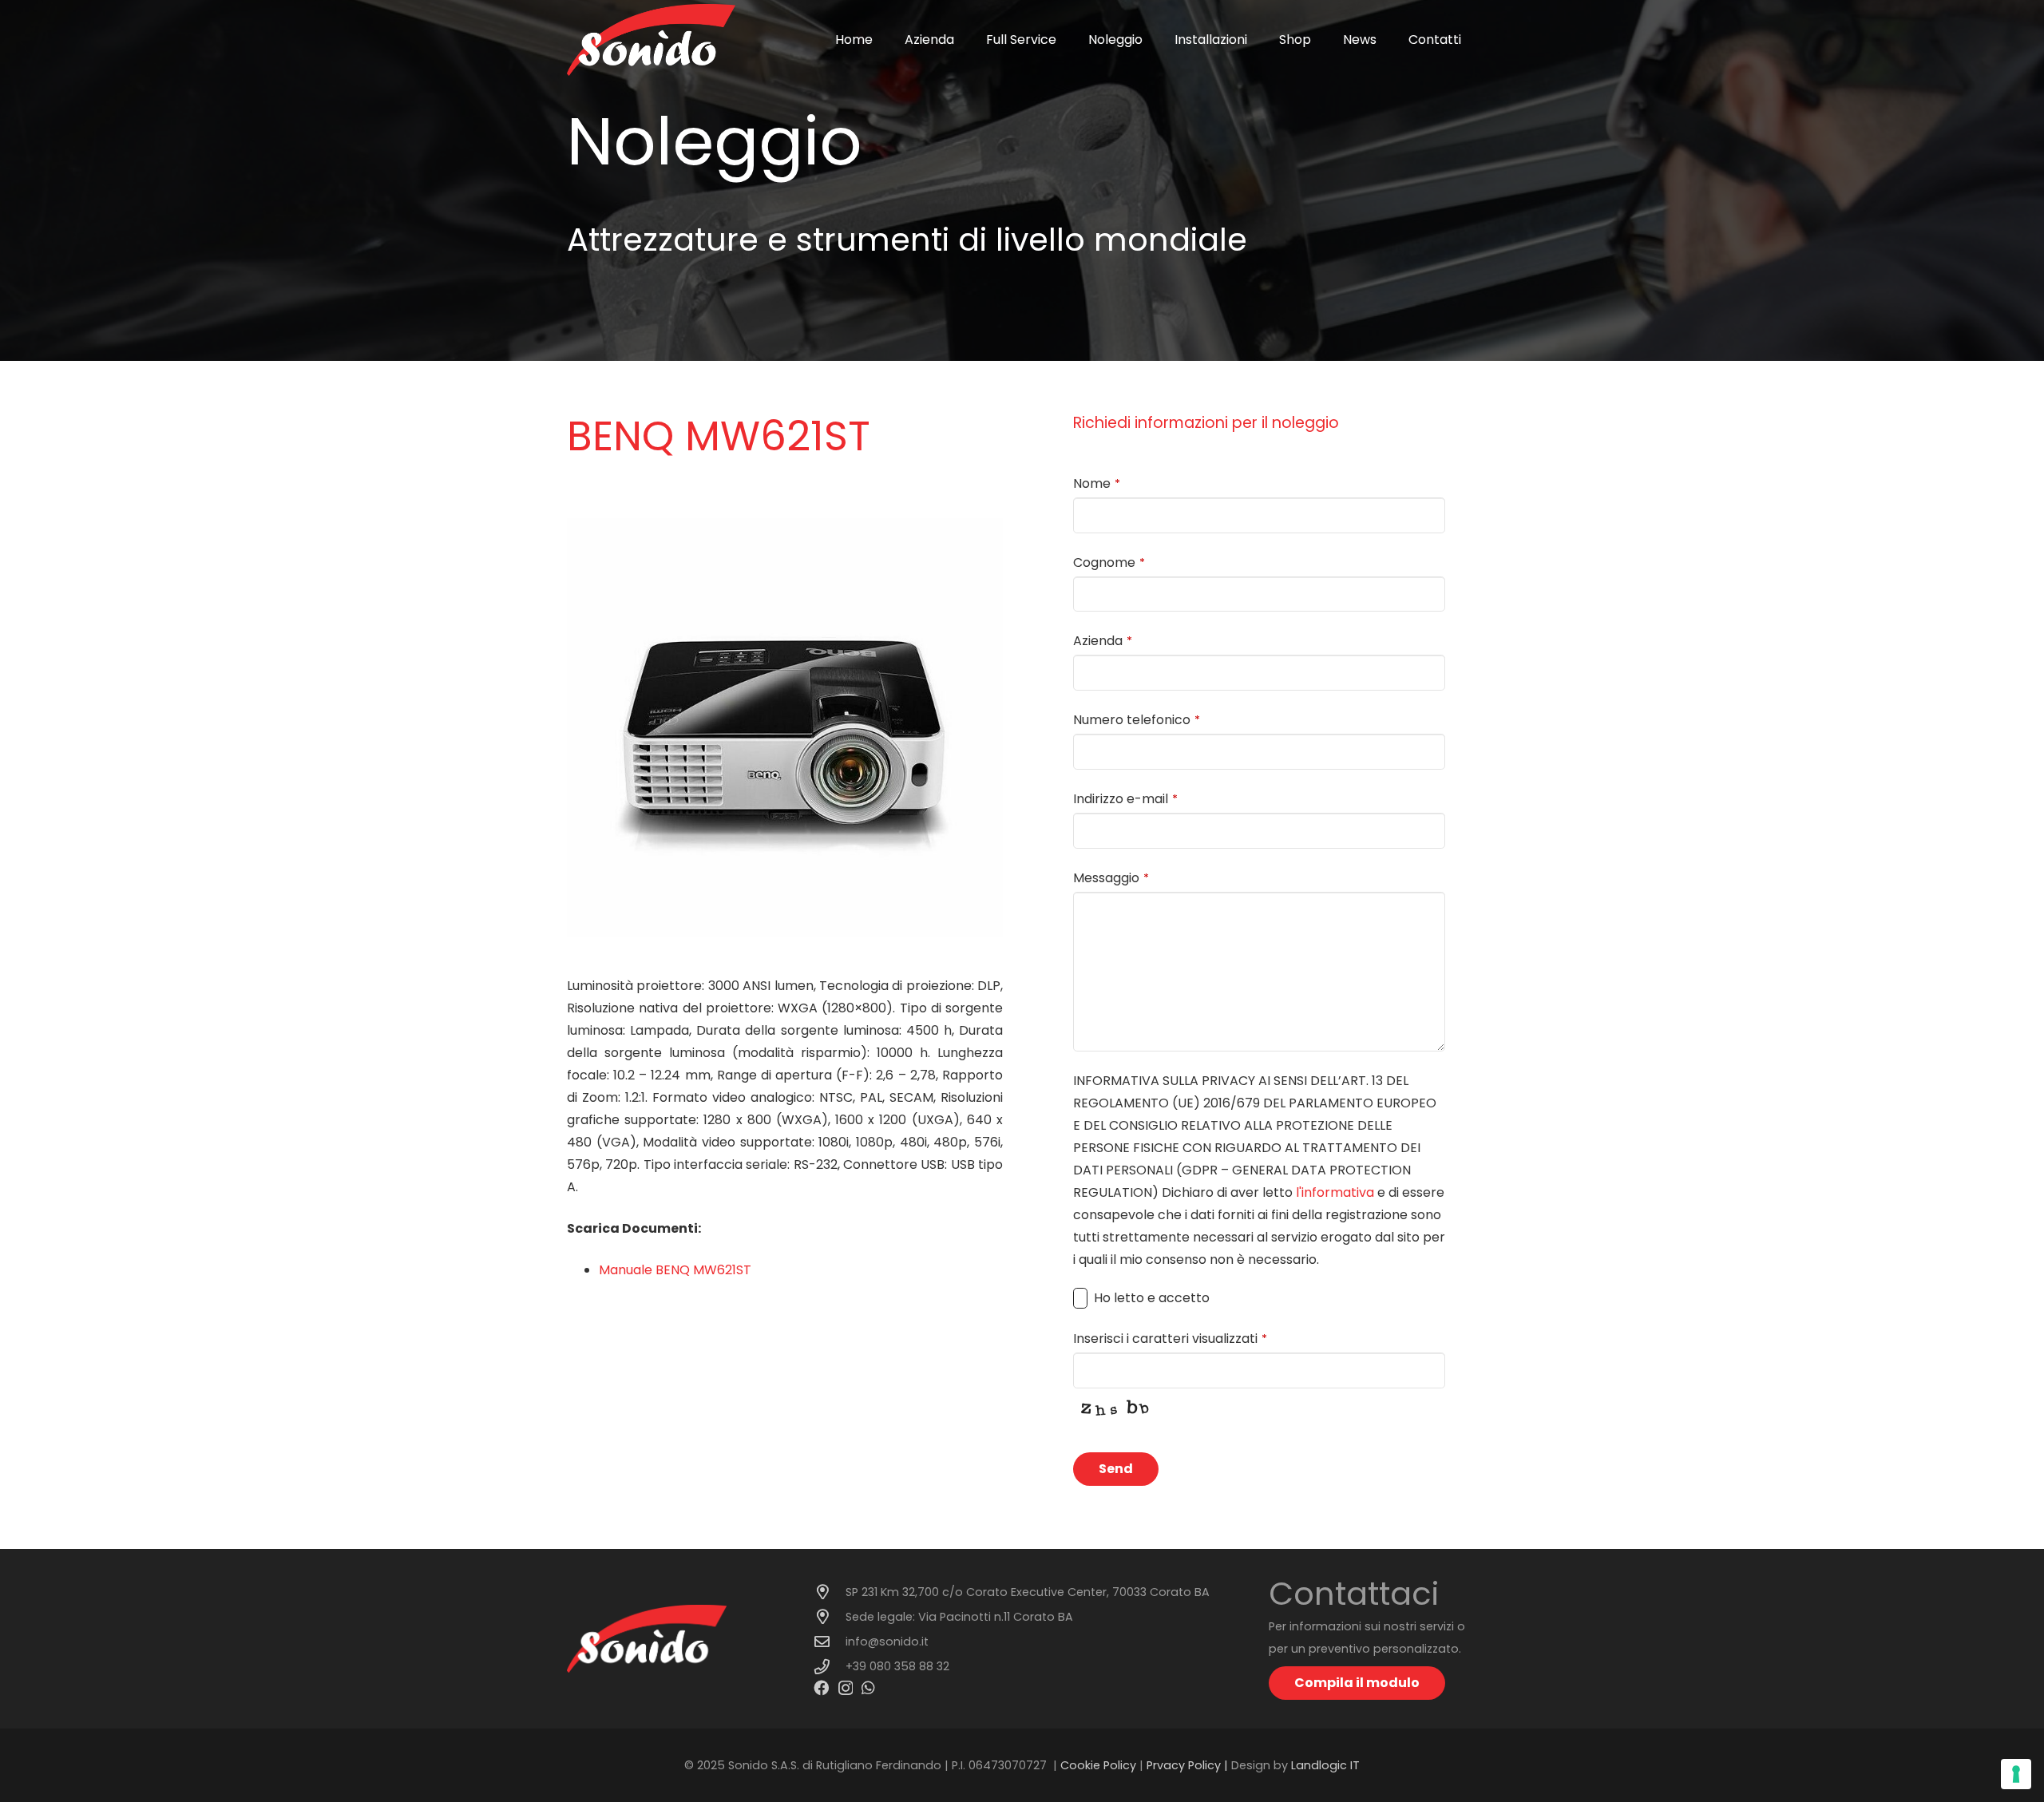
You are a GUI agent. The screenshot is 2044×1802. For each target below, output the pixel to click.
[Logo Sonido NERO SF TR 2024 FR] (651, 40)
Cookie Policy (1098, 1765)
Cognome (1109, 562)
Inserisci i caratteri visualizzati (1170, 1339)
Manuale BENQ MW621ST (675, 1270)
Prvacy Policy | (1189, 1765)
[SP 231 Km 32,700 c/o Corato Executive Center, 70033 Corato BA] (830, 1592)
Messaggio (1111, 878)
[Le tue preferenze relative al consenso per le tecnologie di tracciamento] (2016, 1774)
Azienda (1103, 641)
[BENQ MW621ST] (785, 529)
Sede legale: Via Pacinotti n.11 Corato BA (959, 1617)
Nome (1097, 483)
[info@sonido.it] (830, 1641)
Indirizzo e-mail (1125, 799)
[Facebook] (821, 1687)
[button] (1064, 40)
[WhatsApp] (868, 1687)
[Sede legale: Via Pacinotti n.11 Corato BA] (830, 1616)
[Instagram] (846, 1688)
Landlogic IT (1325, 1765)
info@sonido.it (887, 1642)
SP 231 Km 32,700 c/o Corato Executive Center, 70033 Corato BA (1028, 1592)
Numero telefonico (1137, 720)
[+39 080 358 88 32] (830, 1667)
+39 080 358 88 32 (897, 1666)
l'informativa (1335, 1192)
